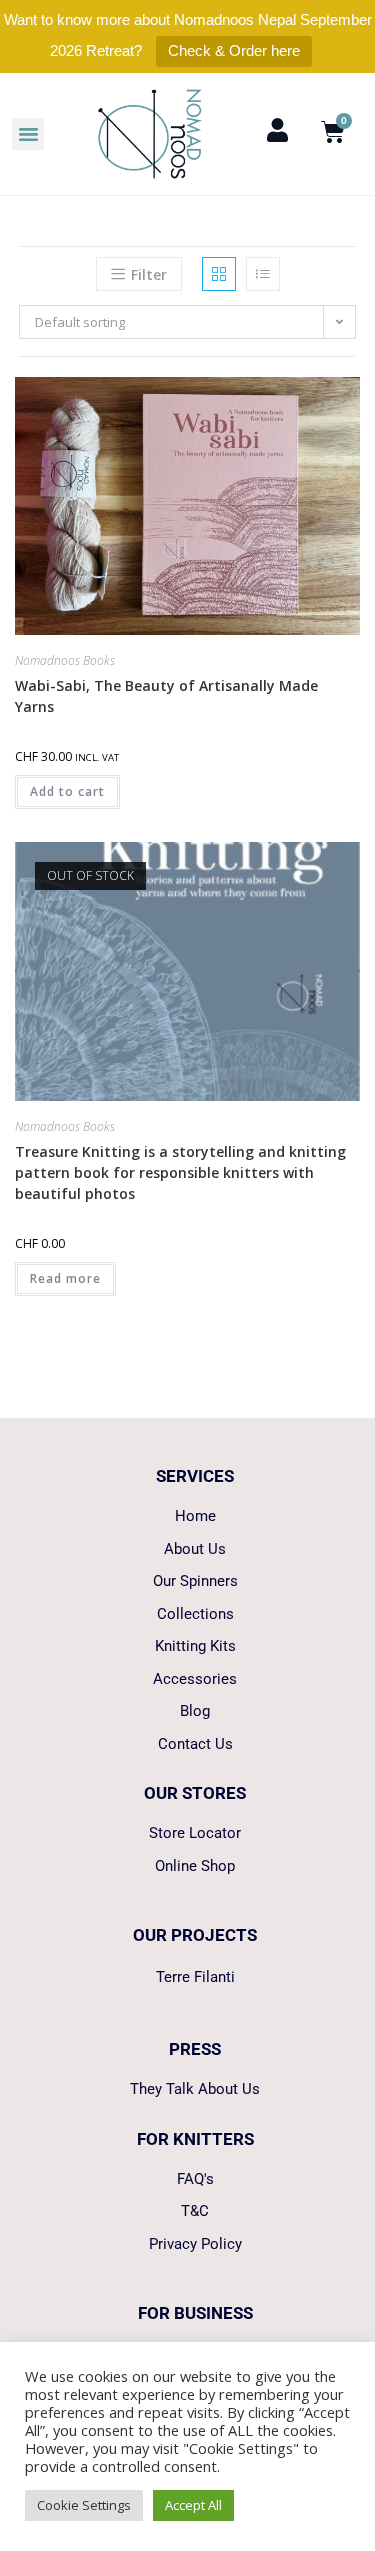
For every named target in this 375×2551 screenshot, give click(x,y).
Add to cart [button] (67, 791)
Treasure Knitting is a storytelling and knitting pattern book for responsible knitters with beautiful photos (180, 1172)
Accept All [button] (193, 2505)
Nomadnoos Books (65, 660)
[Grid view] (219, 274)
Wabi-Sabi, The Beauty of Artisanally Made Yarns (166, 696)
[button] (28, 134)
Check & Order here (234, 50)
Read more (65, 1278)
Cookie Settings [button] (84, 2505)
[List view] (263, 274)
